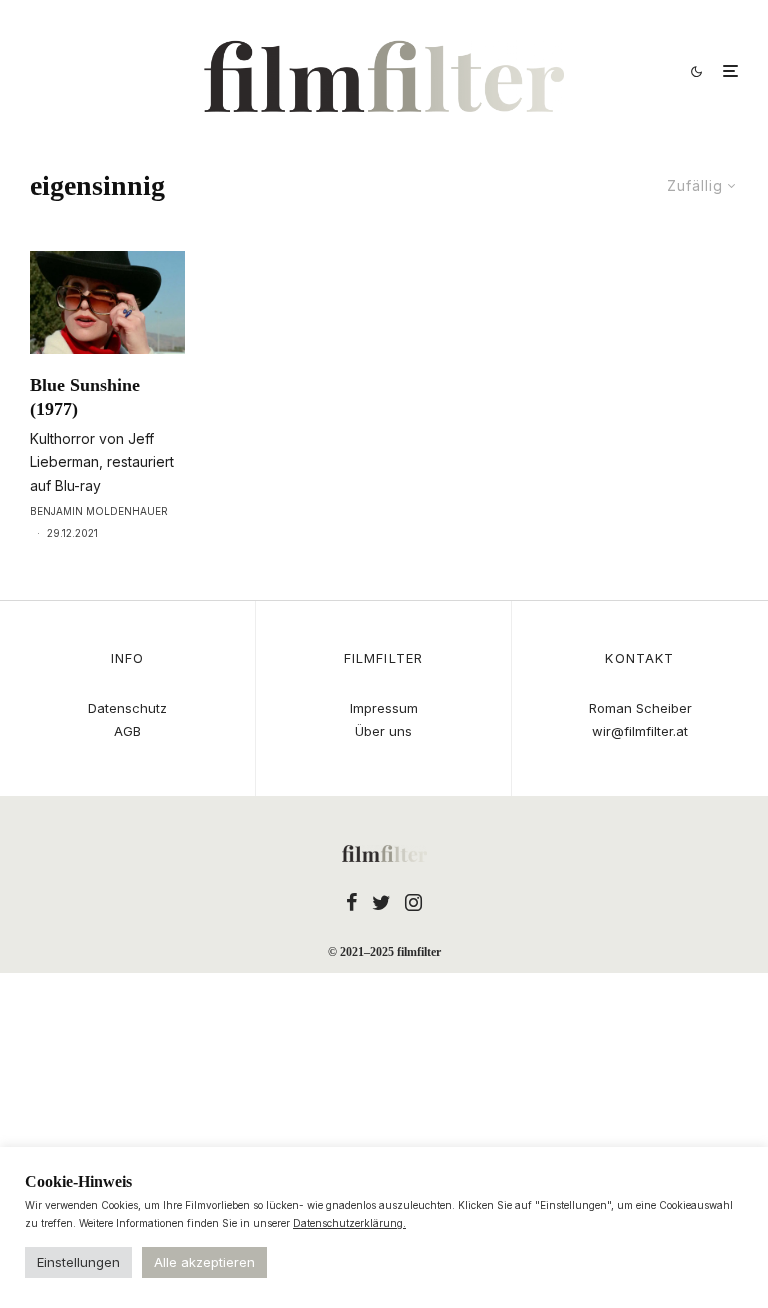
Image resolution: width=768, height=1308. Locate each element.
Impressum (384, 708)
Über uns (383, 731)
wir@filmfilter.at (640, 731)
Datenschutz (127, 708)
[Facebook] (352, 902)
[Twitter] (381, 902)
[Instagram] (413, 902)
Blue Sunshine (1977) (85, 397)
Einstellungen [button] (78, 1262)
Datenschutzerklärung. (349, 1223)
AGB (127, 731)
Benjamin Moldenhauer (99, 511)
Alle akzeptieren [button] (204, 1262)
